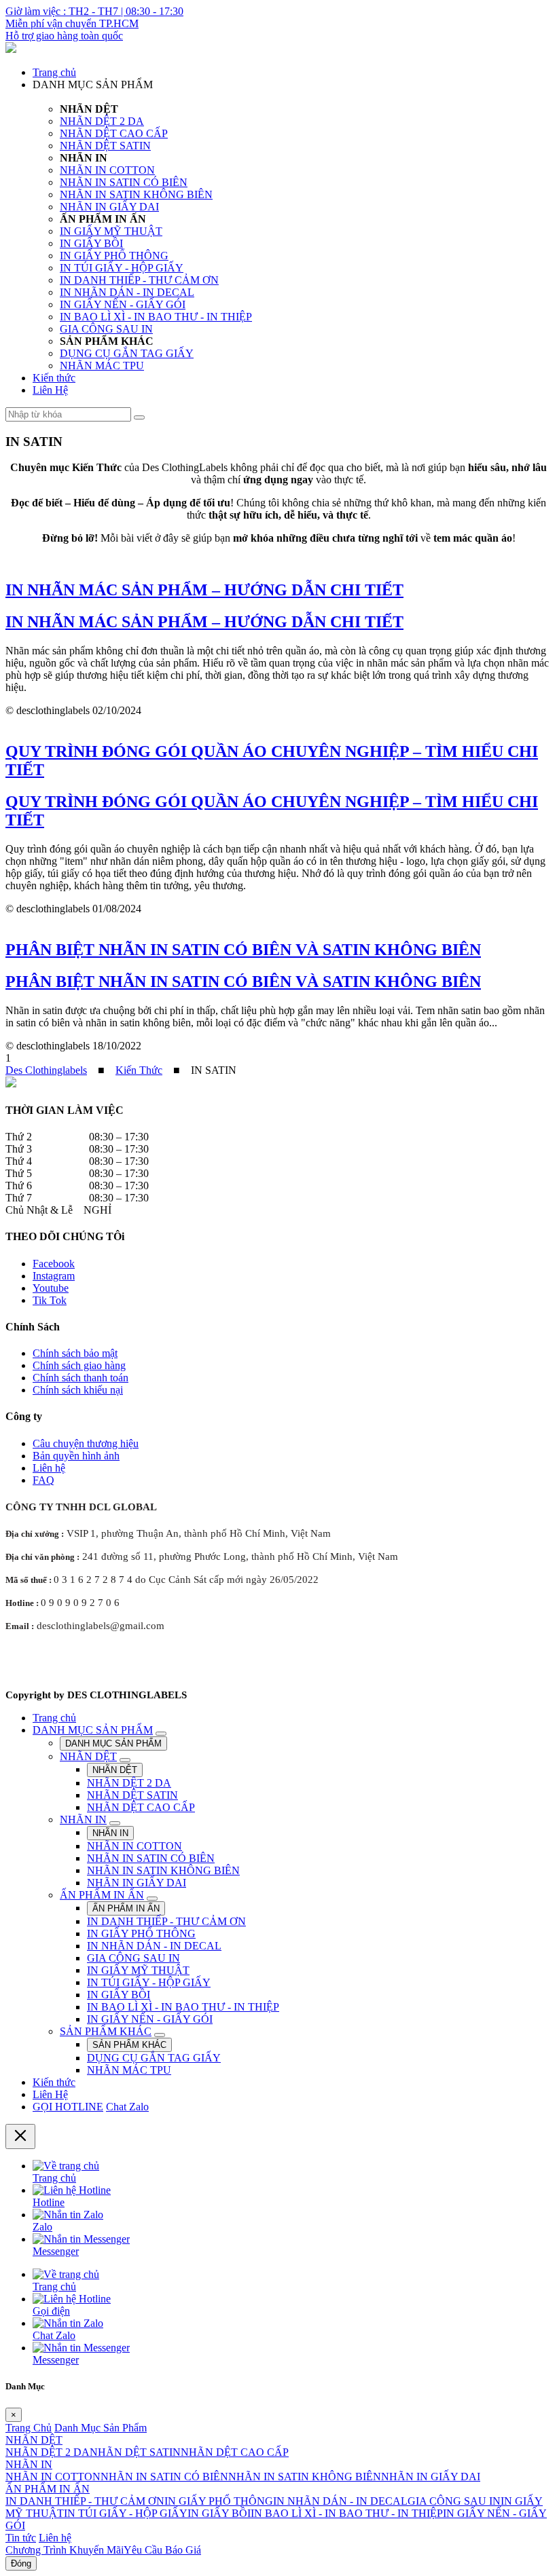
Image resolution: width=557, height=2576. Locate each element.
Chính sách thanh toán (80, 1378)
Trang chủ (54, 72)
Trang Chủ (29, 2428)
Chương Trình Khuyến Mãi (65, 2550)
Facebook (54, 1264)
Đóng (21, 2563)
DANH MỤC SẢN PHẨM (93, 1730)
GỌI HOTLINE (68, 2107)
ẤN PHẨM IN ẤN (102, 1895)
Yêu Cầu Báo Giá (162, 2550)
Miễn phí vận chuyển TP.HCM (72, 23)
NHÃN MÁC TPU (102, 366)
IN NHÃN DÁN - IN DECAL (127, 292)
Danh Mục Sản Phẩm (101, 2428)
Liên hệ (49, 1468)
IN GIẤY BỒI (91, 243)
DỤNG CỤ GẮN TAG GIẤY (127, 353)
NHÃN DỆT (88, 1756)
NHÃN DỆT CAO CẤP (114, 133)
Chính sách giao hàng (79, 1365)
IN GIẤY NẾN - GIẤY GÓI (123, 304)
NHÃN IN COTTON (107, 170)
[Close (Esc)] (20, 2136)
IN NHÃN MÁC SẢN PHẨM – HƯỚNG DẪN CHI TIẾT (204, 622)
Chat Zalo (127, 2107)
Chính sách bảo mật (75, 1353)
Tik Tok (50, 1300)
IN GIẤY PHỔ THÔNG (114, 256)
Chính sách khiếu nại (78, 1390)
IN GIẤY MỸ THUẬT (111, 231)
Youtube (51, 1288)
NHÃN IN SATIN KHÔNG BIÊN (136, 194)
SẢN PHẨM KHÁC (106, 2031)
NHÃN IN (83, 1819)
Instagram (54, 1276)
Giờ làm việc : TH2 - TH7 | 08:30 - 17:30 (94, 11)
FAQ (43, 1480)
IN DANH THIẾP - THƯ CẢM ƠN (139, 280)
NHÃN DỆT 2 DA (102, 121)
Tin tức (21, 2538)
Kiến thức (54, 378)
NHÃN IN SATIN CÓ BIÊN (124, 182)
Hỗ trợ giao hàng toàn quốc (64, 36)
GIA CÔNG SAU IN (106, 329)
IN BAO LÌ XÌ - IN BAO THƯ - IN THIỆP (156, 317)
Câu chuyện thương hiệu (86, 1443)
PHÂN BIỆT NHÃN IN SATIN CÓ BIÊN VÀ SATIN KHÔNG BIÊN (243, 982)
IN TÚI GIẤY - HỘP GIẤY (122, 268)
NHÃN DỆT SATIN (105, 146)
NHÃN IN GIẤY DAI (109, 207)
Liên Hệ (50, 390)
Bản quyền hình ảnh (76, 1456)
